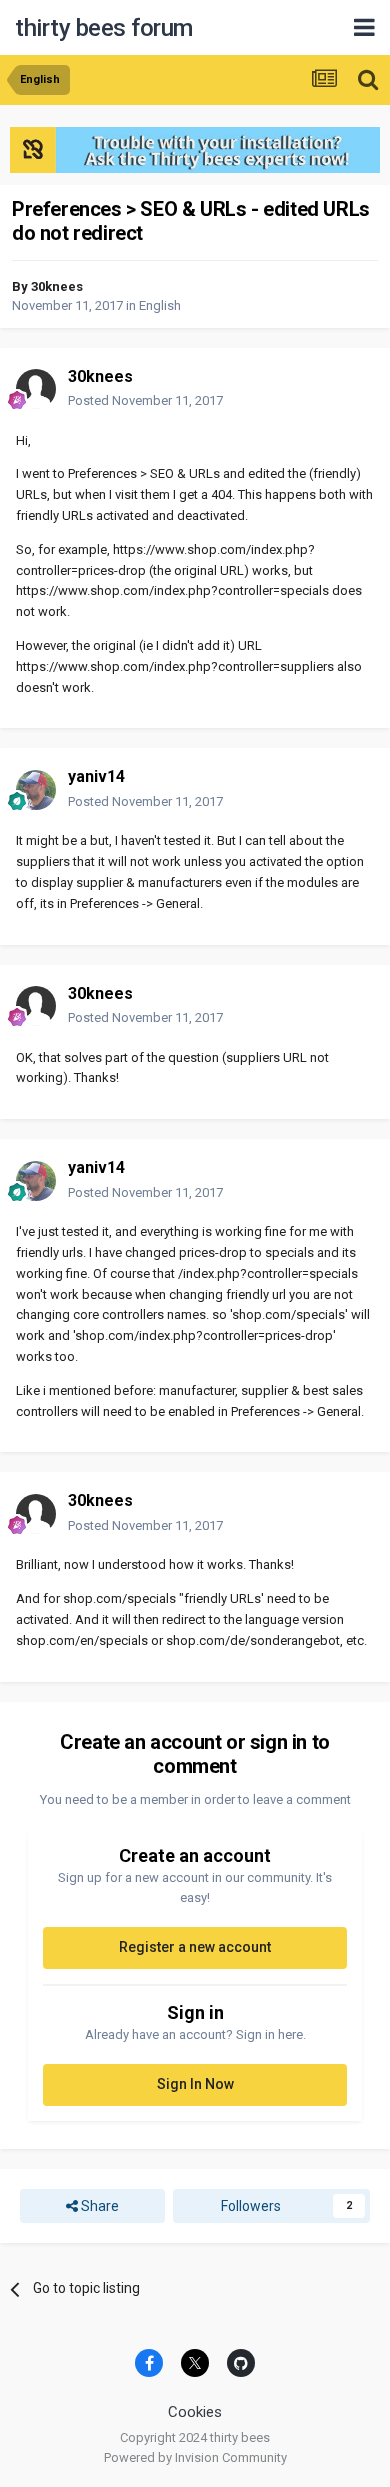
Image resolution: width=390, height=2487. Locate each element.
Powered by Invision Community (195, 2457)
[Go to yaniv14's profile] (36, 790)
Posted (145, 400)
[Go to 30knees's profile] (36, 389)
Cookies (195, 2412)
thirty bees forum (104, 28)
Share (98, 2206)
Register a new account (195, 1947)
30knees (57, 286)
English (160, 305)
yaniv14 (96, 776)
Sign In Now (195, 2084)
